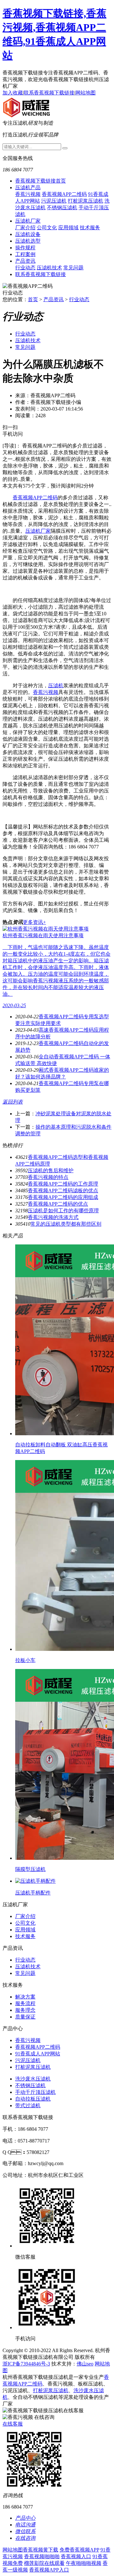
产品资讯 (25, 261)
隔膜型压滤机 (30, 1869)
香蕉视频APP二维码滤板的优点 (63, 1191)
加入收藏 (13, 93)
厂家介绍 (25, 228)
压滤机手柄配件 (33, 1893)
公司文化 (47, 228)
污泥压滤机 (54, 201)
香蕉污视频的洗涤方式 (53, 1217)
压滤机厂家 (28, 221)
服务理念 (25, 2010)
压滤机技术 (49, 268)
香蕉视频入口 (76, 2556)
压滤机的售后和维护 (51, 1170)
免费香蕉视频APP (79, 2550)
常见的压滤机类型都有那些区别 (66, 1224)
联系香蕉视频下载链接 (49, 93)
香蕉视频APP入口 (49, 2570)
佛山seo (85, 2364)
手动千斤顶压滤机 (35, 2092)
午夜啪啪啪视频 (84, 2563)
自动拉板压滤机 (33, 2099)
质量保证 (25, 2017)
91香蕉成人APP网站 (38, 2054)
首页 (33, 299)
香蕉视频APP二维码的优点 (58, 1204)
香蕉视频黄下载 (41, 2550)
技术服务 (90, 228)
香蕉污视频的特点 (48, 1177)
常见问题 (73, 268)
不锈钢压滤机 (62, 208)
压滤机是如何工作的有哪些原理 (63, 1211)
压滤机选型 (28, 241)
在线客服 (13, 2424)
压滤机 (56, 686)
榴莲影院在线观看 (44, 2563)
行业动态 (25, 268)
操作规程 (25, 248)
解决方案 (25, 1997)
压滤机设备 (28, 234)
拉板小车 (25, 1660)
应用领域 (68, 228)
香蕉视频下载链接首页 (41, 181)
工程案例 (25, 254)
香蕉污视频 (28, 194)
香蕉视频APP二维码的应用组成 (63, 1197)
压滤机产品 (28, 187)
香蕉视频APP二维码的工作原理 (63, 1184)
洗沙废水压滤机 (33, 2079)
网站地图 (85, 93)
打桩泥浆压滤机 (85, 201)
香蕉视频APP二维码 (64, 194)
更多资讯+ (34, 922)
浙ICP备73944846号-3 (26, 2364)
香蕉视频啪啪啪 (42, 2556)
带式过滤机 (28, 2105)
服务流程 (25, 2003)
